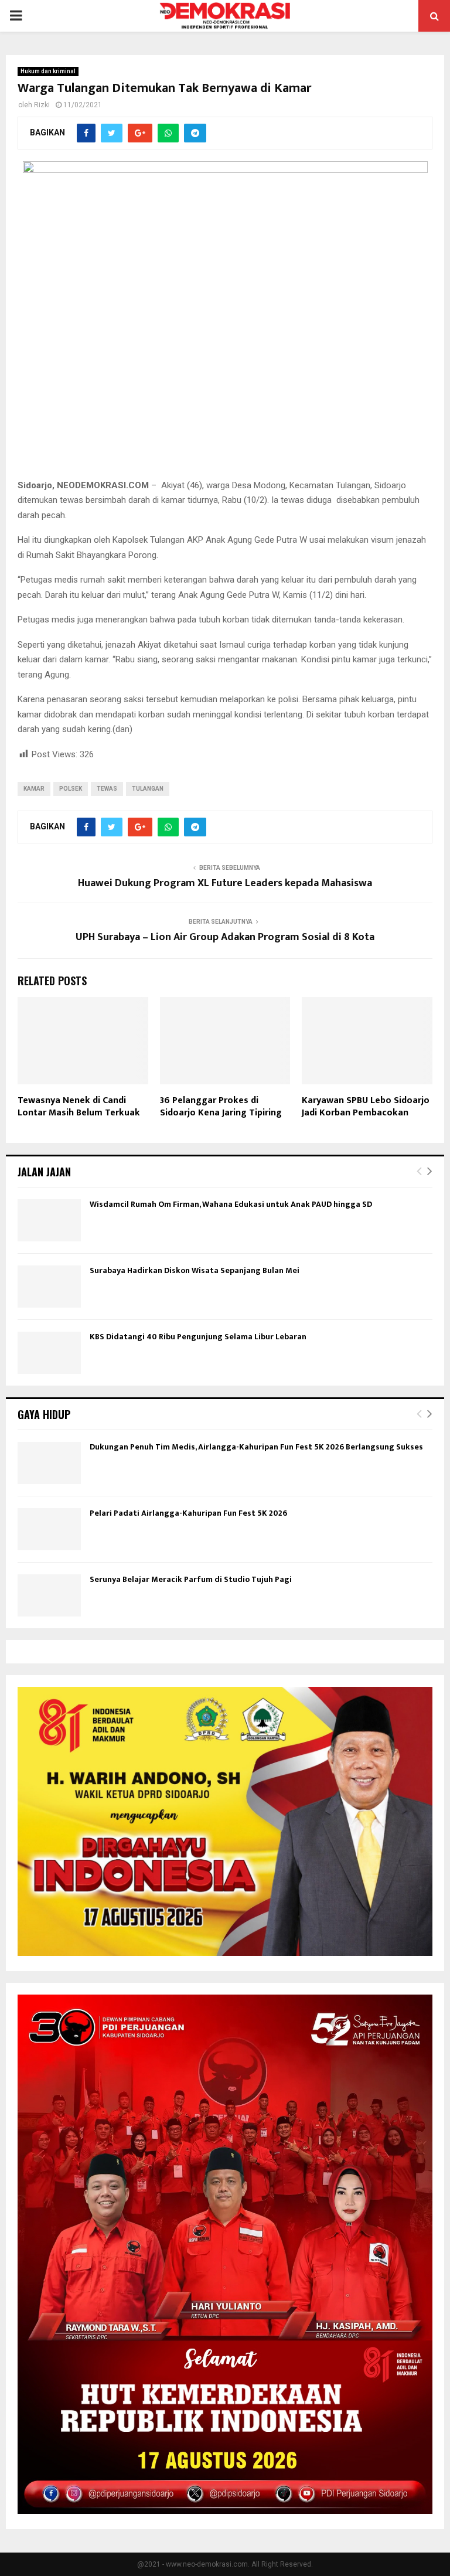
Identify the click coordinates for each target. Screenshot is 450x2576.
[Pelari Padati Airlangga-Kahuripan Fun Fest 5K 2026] (49, 1529)
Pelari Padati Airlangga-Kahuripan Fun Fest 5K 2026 (188, 1513)
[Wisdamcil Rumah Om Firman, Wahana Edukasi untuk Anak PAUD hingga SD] (49, 1220)
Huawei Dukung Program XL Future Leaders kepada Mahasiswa (225, 883)
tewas (107, 789)
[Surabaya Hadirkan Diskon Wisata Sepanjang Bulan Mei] (49, 1287)
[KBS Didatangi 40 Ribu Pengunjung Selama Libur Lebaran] (49, 1353)
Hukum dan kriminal (48, 71)
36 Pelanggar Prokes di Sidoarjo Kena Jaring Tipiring (221, 1107)
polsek (71, 789)
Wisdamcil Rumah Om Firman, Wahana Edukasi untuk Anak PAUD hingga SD (231, 1204)
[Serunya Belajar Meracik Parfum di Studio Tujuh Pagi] (49, 1595)
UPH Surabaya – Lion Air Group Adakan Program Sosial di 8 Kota (225, 937)
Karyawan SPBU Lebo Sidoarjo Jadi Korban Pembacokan (366, 1107)
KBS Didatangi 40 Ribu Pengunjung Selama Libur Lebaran (198, 1337)
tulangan (148, 789)
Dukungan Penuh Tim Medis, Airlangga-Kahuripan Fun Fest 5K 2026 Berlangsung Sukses (256, 1447)
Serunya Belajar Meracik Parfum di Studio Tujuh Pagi (191, 1579)
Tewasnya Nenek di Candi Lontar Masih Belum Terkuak (79, 1107)
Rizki (42, 105)
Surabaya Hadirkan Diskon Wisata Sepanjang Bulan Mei (195, 1270)
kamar (34, 789)
